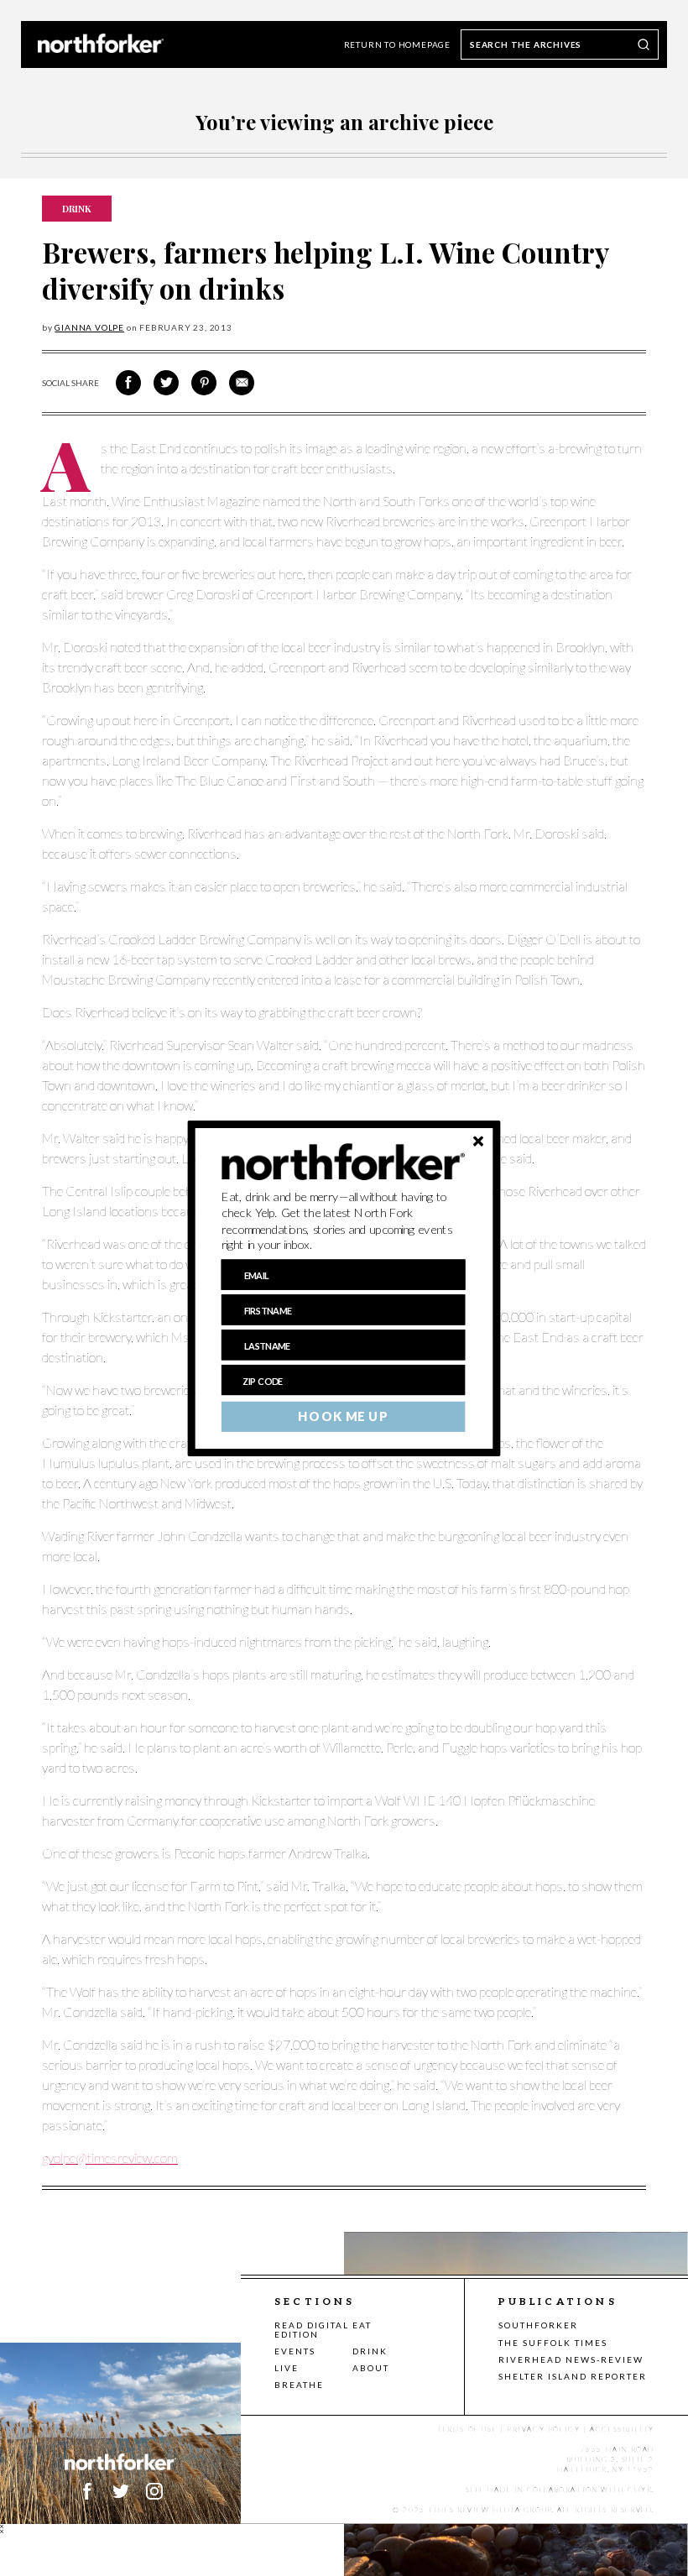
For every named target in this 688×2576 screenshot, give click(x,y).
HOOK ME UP (343, 1416)
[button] (344, 1220)
